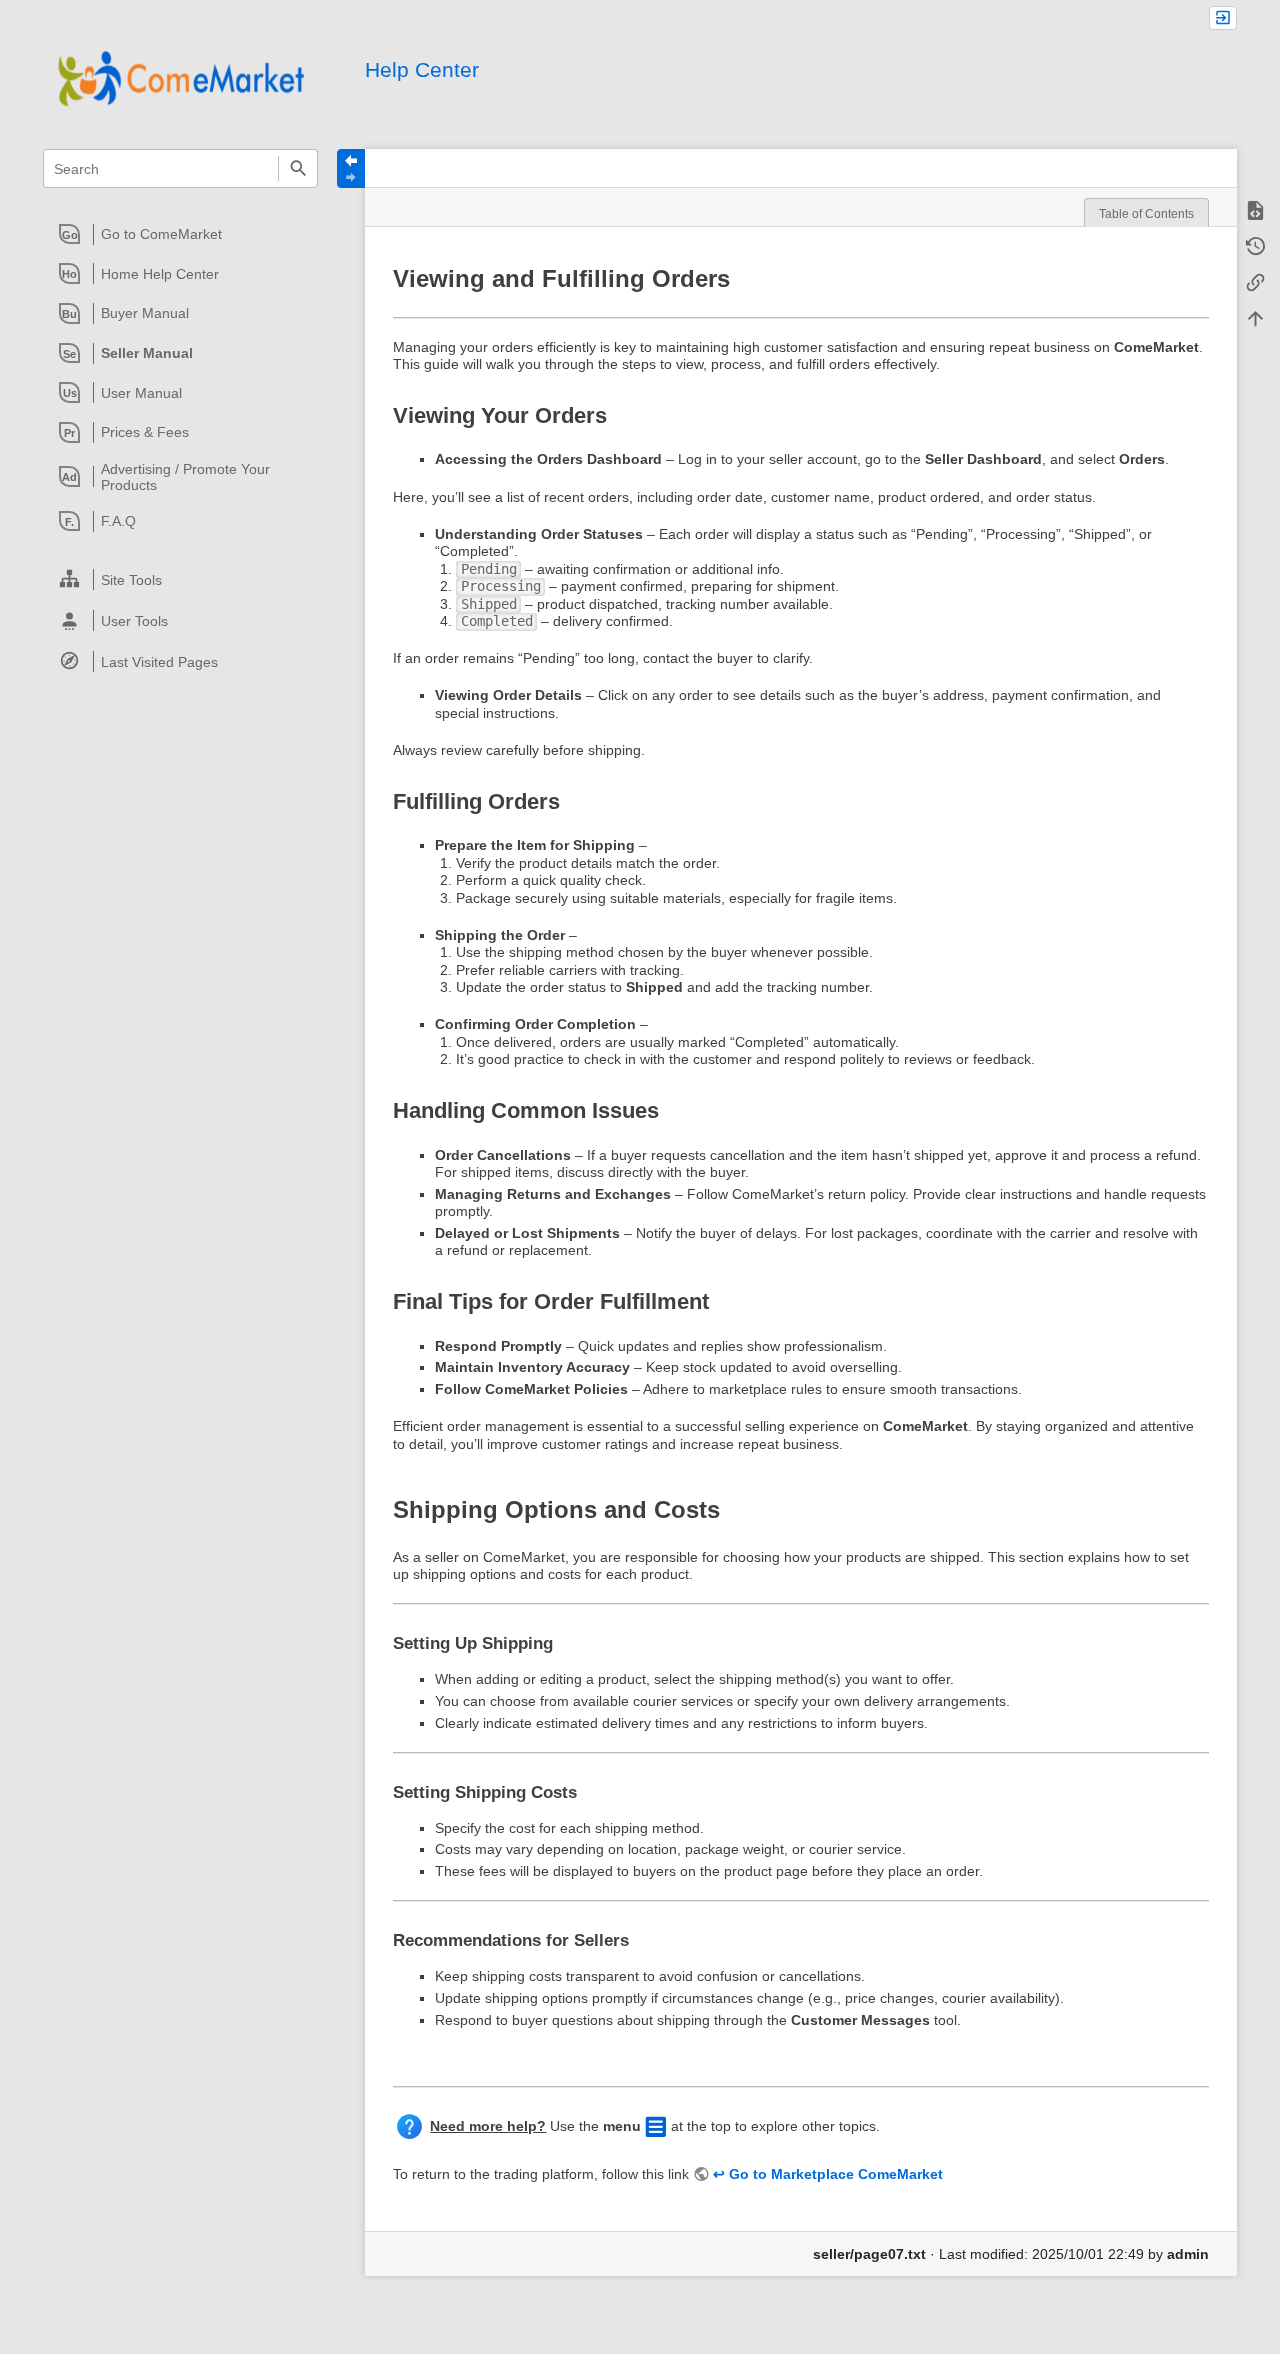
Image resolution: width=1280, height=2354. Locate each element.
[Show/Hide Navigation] (351, 168)
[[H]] (180, 78)
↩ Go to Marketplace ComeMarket (828, 2174)
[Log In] (1223, 18)
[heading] (181, 234)
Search (297, 168)
